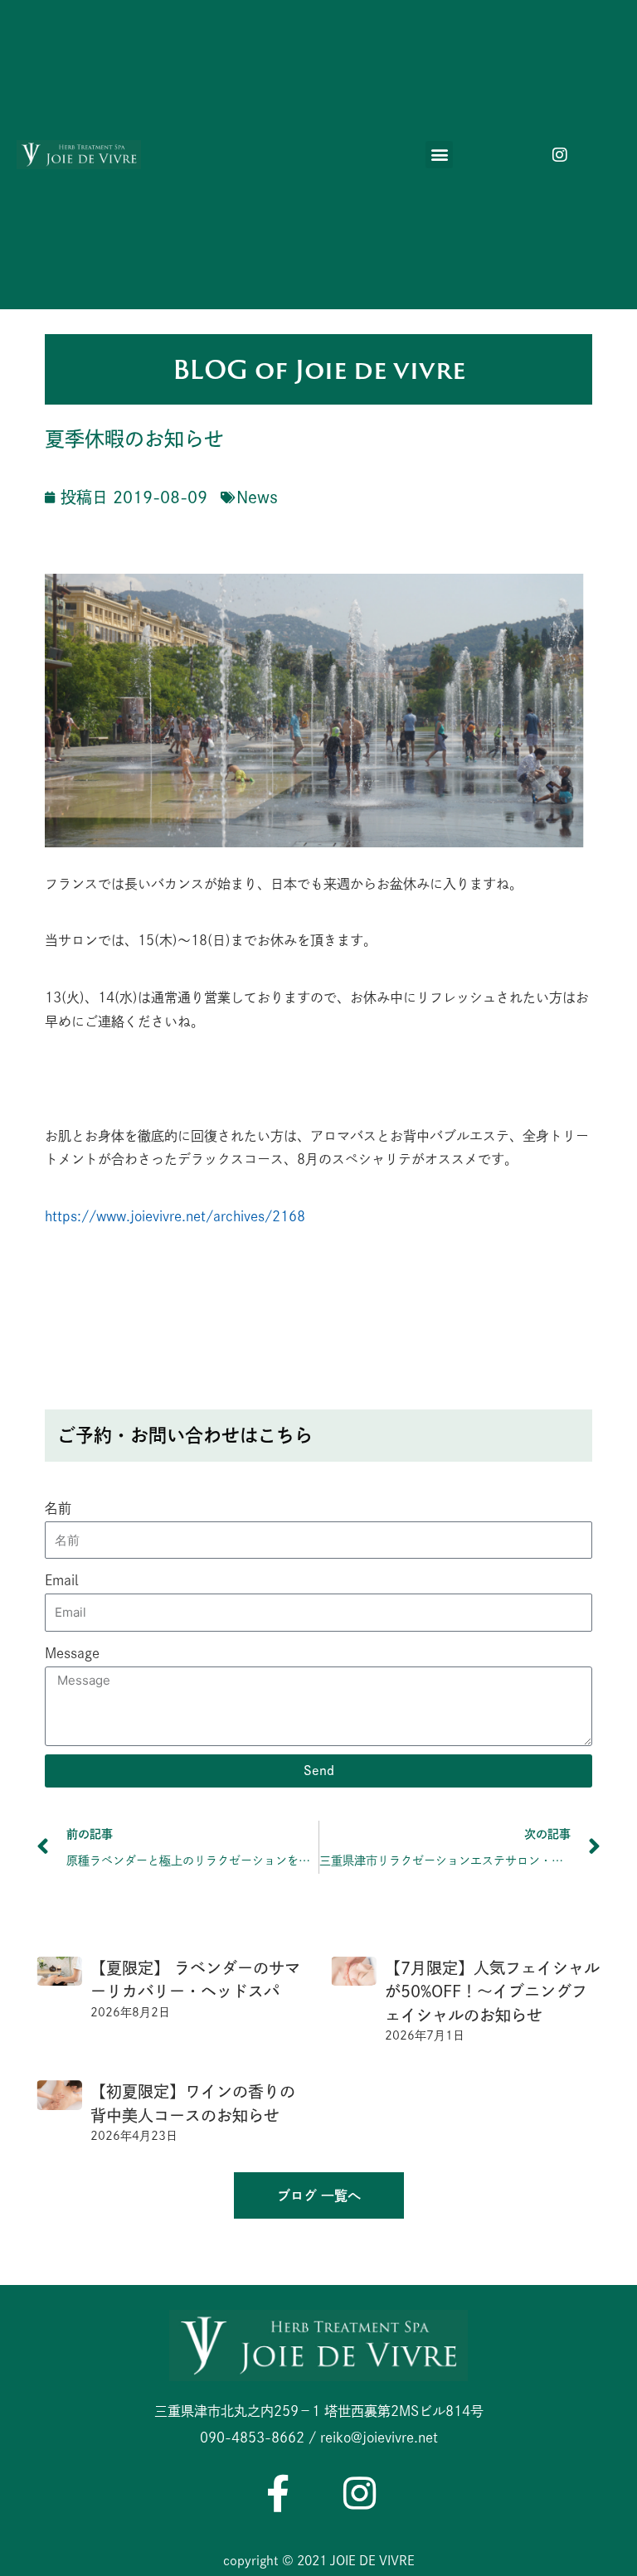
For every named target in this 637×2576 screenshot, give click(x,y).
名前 (58, 1508)
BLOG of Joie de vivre (319, 369)
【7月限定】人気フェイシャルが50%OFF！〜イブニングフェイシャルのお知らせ (492, 1991)
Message (72, 1653)
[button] (439, 155)
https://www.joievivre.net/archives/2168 (175, 1216)
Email (61, 1580)
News (257, 497)
